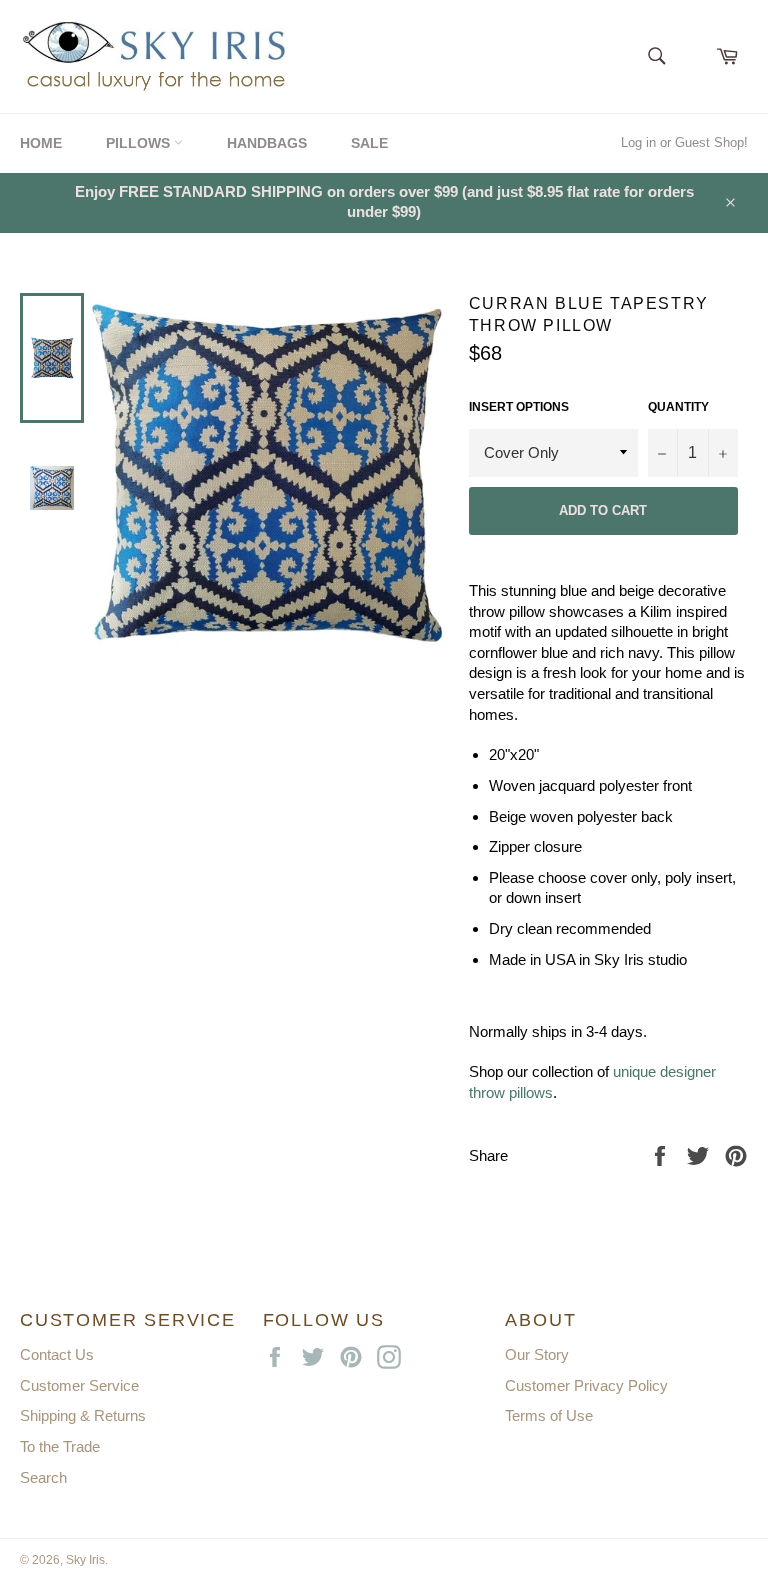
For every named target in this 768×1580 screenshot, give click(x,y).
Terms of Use (549, 1415)
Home (41, 143)
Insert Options (519, 407)
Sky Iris (85, 1560)
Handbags (267, 143)
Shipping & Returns (83, 1415)
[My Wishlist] (692, 50)
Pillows (140, 143)
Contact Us (57, 1354)
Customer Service (79, 1385)
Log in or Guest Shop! (684, 142)
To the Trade (60, 1446)
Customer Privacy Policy (586, 1385)
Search (43, 1477)
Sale (369, 143)
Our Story (537, 1354)
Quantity (678, 407)
